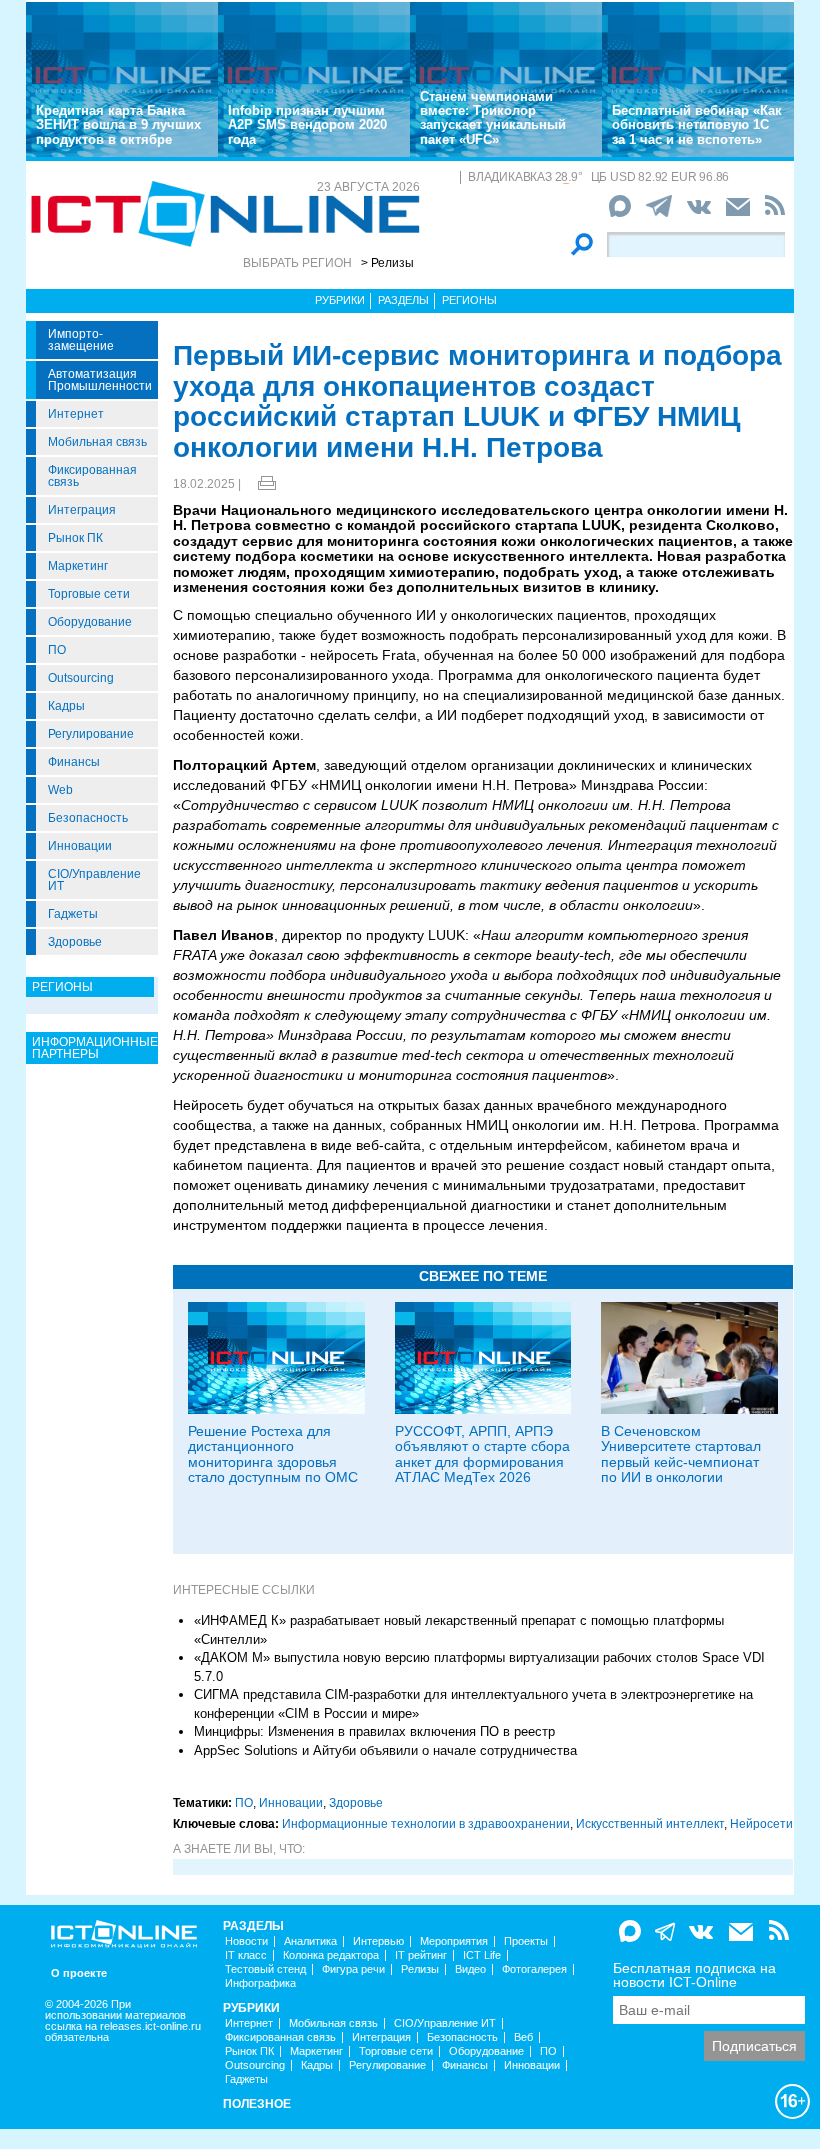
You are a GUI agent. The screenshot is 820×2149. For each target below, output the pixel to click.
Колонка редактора (331, 1955)
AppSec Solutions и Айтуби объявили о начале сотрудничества (385, 1750)
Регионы (469, 300)
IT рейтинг (421, 1955)
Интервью (378, 1941)
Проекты (526, 1941)
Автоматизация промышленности (100, 380)
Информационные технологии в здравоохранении (426, 1824)
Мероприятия (454, 1941)
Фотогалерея (534, 1969)
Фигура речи (353, 1969)
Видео (470, 1969)
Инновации (80, 846)
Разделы (403, 300)
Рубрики (340, 300)
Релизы (420, 1969)
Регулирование (91, 734)
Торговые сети (89, 594)
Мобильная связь (97, 442)
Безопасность (88, 818)
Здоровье (75, 942)
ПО (57, 650)
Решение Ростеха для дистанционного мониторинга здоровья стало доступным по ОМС (273, 1454)
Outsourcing (81, 678)
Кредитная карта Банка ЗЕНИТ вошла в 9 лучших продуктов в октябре (118, 125)
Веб (523, 2037)
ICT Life (482, 1955)
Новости (246, 1941)
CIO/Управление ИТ (94, 880)
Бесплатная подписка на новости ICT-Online (694, 1975)
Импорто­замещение (81, 340)
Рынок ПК (75, 538)
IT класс (246, 1955)
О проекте (79, 1973)
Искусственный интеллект (650, 1824)
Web (60, 790)
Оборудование (90, 622)
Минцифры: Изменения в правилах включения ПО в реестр (374, 1731)
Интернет (76, 414)
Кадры (66, 706)
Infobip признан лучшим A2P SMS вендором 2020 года (307, 125)
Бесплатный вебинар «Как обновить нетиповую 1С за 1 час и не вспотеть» (697, 125)
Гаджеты (73, 914)
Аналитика (310, 1941)
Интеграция (82, 510)
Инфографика (260, 1983)
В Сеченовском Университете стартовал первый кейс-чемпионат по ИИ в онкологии (681, 1454)
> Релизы (387, 263)
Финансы (74, 762)
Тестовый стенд (265, 1969)
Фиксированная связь (92, 476)
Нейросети (761, 1824)
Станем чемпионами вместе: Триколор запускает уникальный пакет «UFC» (493, 118)
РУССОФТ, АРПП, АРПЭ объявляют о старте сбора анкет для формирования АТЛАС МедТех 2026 (482, 1454)
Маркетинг (78, 566)
